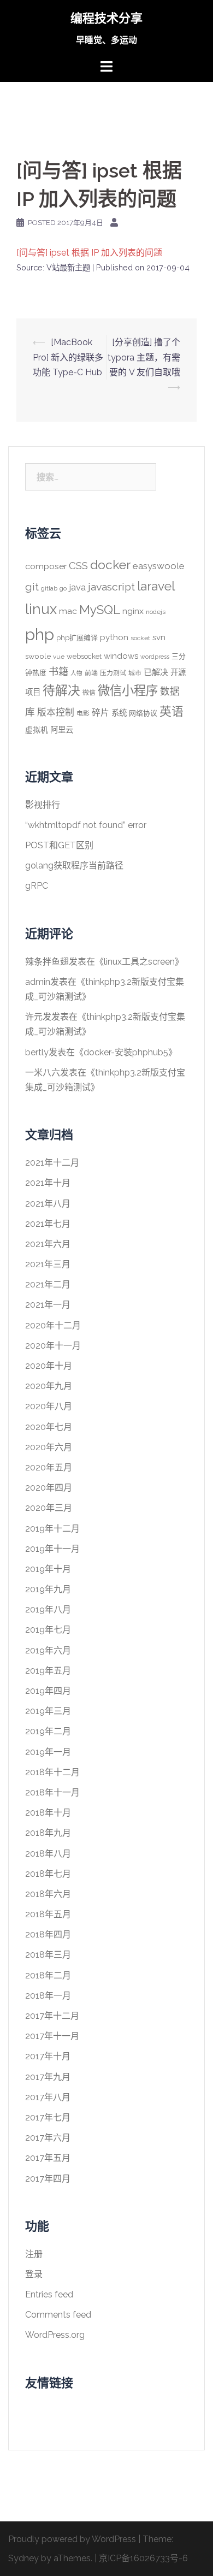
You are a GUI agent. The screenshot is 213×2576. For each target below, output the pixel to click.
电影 (83, 713)
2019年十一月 (52, 1549)
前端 (91, 673)
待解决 (61, 690)
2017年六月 (48, 2138)
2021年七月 (48, 1224)
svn (159, 637)
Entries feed (49, 2294)
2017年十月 (48, 2056)
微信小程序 (128, 690)
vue (59, 657)
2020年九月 (49, 1386)
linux (41, 609)
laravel (156, 586)
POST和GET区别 (59, 845)
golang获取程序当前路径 (74, 865)
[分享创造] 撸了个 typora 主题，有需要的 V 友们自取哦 (144, 357)
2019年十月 (48, 1569)
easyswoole (159, 566)
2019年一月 (48, 1752)
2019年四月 (48, 1691)
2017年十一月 (52, 2036)
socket (140, 638)
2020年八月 (49, 1406)
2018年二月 (48, 1975)
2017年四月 (48, 2179)
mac (68, 611)
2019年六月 (48, 1650)
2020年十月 (49, 1366)
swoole (38, 656)
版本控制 (56, 712)
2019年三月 (48, 1711)
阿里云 (62, 729)
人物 (76, 673)
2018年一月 (48, 1996)
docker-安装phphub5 (126, 1052)
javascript (111, 587)
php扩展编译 (77, 638)
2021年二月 (48, 1284)
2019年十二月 (52, 1529)
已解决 (156, 672)
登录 (34, 2274)
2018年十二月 (52, 1772)
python (114, 637)
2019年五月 (48, 1671)
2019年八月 (48, 1609)
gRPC (37, 886)
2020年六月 (49, 1447)
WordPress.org (55, 2335)
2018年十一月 (52, 1792)
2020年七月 (49, 1427)
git (32, 587)
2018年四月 (48, 1934)
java (77, 587)
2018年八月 (48, 1854)
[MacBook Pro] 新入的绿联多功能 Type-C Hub (68, 357)
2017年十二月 (52, 2016)
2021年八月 (48, 1204)
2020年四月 (49, 1488)
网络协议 (143, 713)
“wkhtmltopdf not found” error (86, 825)
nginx (133, 611)
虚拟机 (37, 730)
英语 (171, 711)
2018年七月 (48, 1874)
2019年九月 (48, 1589)
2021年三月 (48, 1264)
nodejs (156, 612)
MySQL (100, 610)
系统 (119, 713)
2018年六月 (48, 1894)
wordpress (155, 657)
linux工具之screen (139, 962)
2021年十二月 (52, 1163)
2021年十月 (48, 1183)
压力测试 (113, 673)
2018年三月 (48, 1955)
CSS (78, 565)
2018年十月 (48, 1813)
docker (110, 565)
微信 (89, 693)
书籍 (58, 672)
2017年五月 (48, 2158)
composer (46, 566)
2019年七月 (48, 1630)
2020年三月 (49, 1508)
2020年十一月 (53, 1346)
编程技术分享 (106, 18)
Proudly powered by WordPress (72, 2539)
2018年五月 (48, 1914)
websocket (84, 656)
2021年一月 (48, 1305)
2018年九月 (48, 1833)
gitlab (49, 588)
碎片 (100, 713)
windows (121, 656)
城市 (135, 673)
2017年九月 (48, 2077)
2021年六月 (48, 1244)
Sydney (23, 2558)
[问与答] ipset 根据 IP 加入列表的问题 (89, 253)
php (40, 634)
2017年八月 (48, 2097)
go (63, 588)
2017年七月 (48, 2117)
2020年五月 (49, 1467)
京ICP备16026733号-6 (143, 2558)
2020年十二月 (53, 1325)
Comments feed (58, 2315)
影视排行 (43, 805)
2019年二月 (48, 1731)
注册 (34, 2254)
